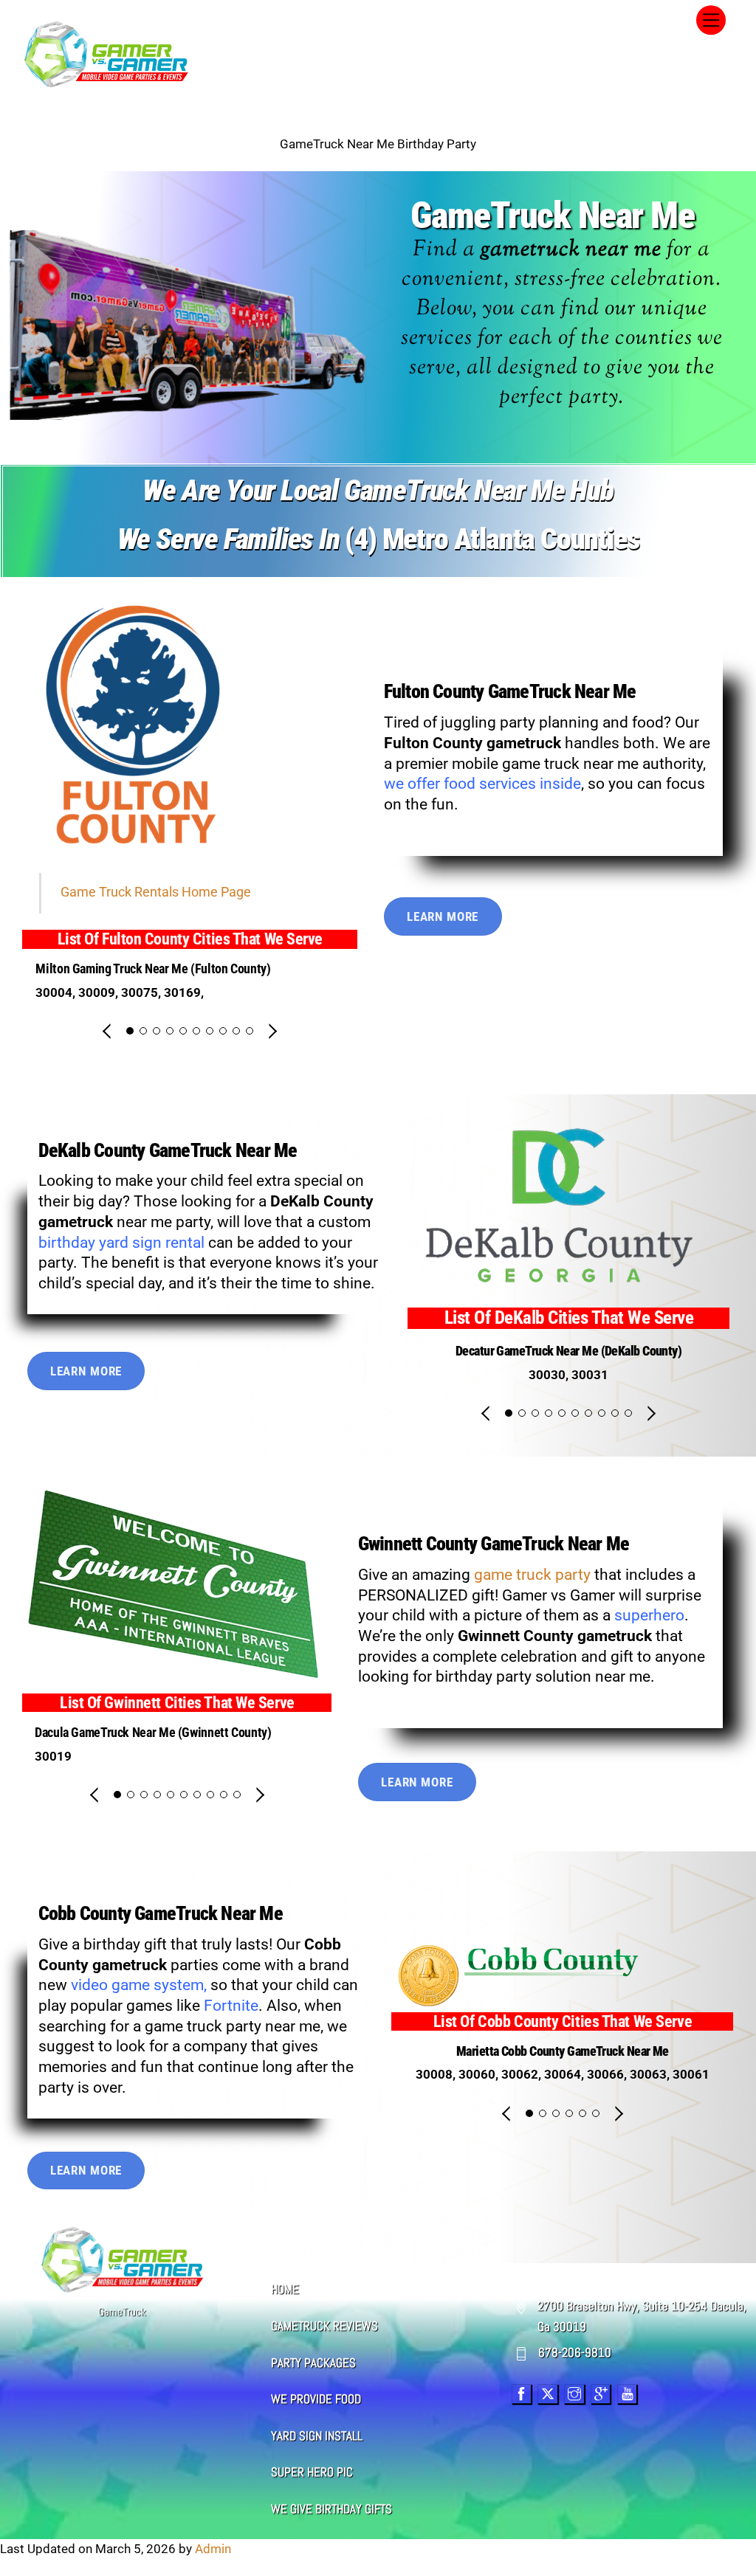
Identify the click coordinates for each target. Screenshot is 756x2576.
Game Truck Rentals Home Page (156, 892)
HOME (285, 2289)
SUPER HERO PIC (312, 2472)
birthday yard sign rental (121, 1243)
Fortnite (231, 2006)
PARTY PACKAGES (313, 2363)
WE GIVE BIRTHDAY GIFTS (331, 2509)
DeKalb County (92, 1150)
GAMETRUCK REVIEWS (324, 2326)
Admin (213, 2549)
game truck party (532, 1575)
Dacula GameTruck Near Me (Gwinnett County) (153, 1733)
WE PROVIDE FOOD (316, 2399)
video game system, (137, 1985)
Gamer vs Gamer (559, 1595)
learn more (443, 916)
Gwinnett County (417, 1544)
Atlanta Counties (547, 539)
